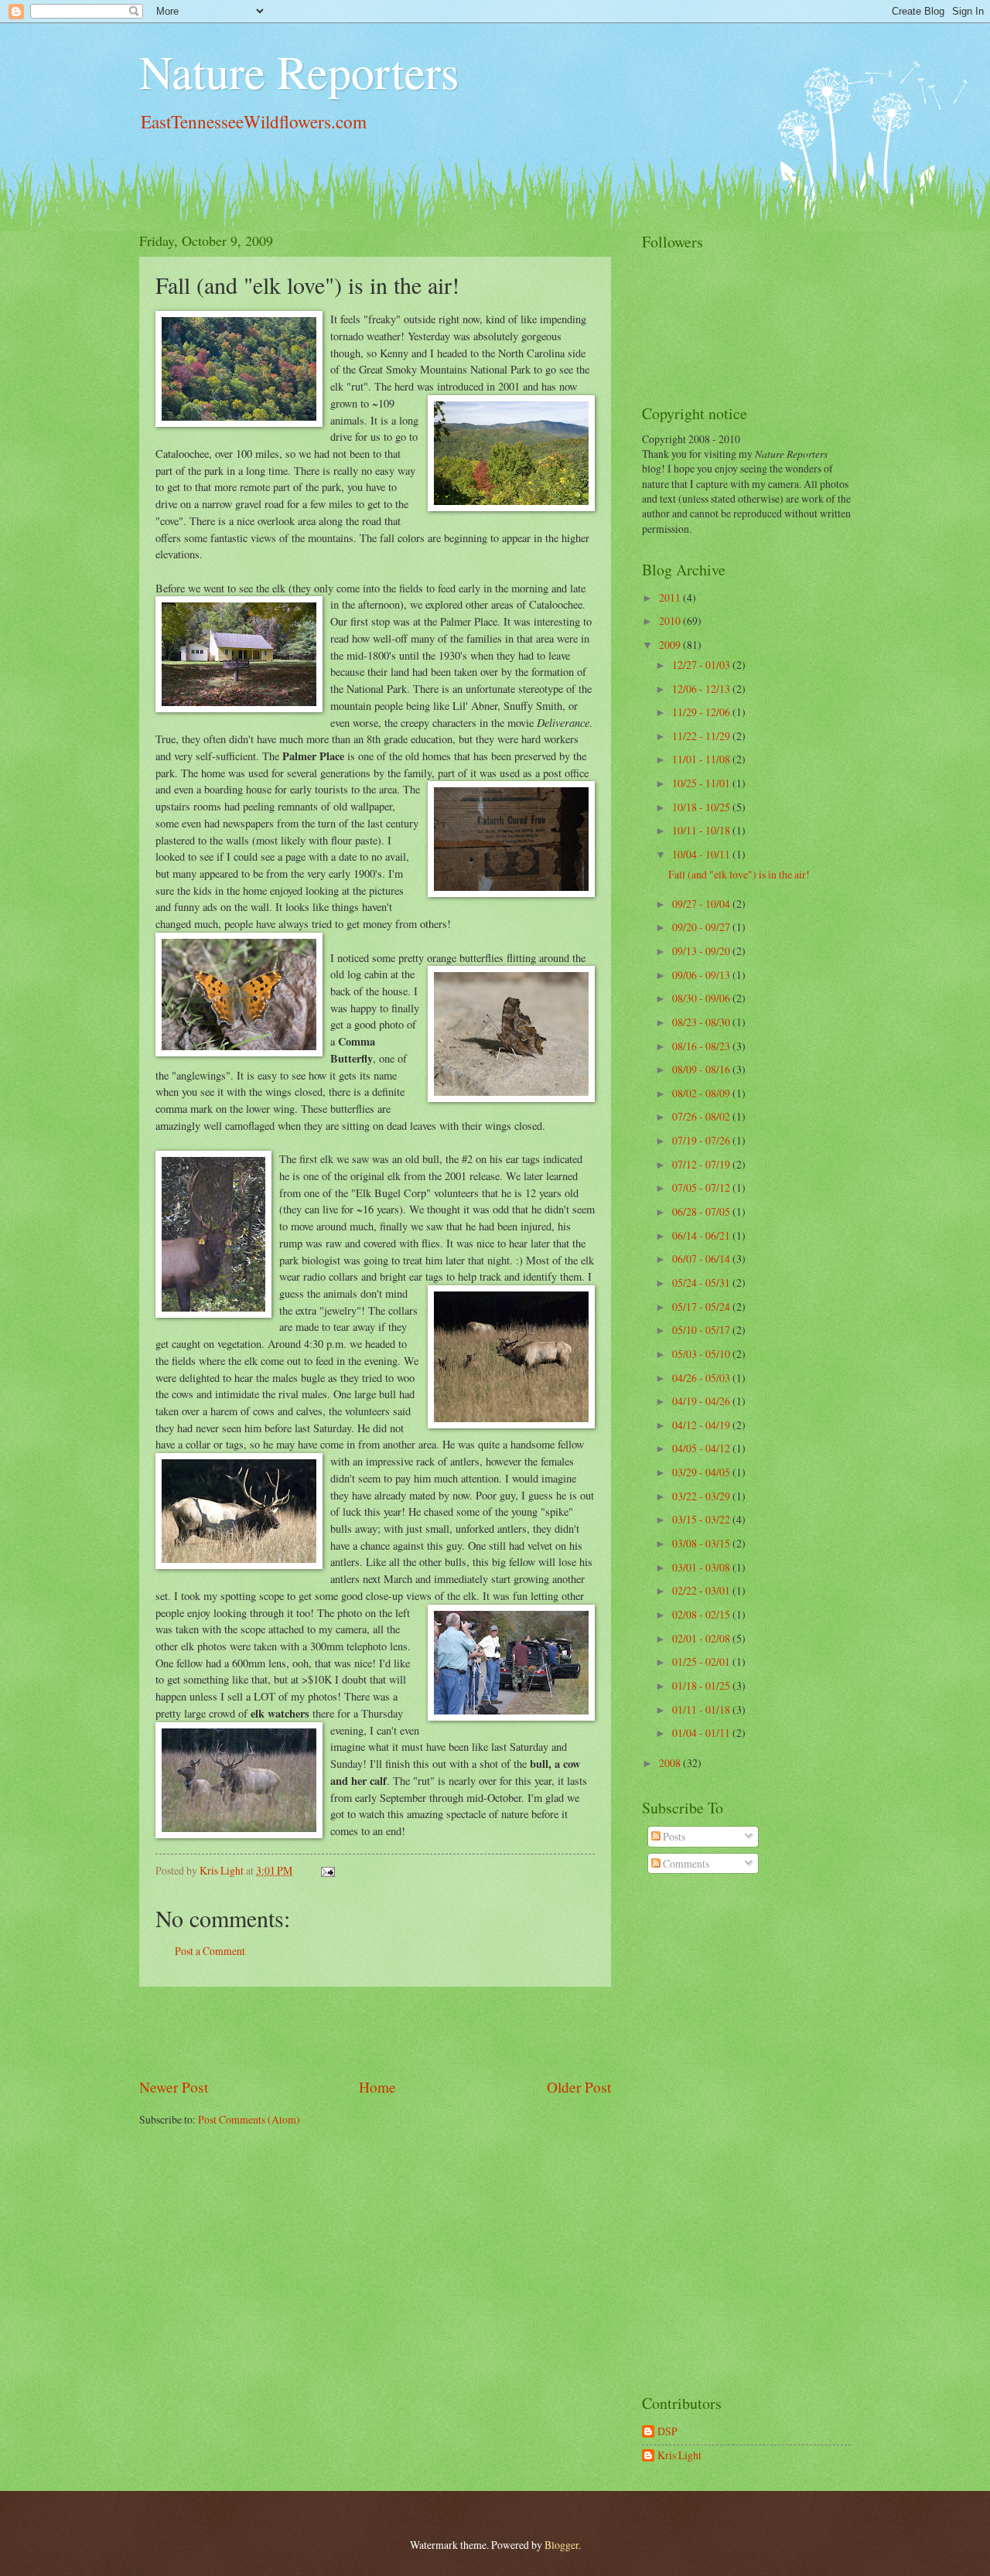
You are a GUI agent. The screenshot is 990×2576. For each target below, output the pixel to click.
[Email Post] (327, 1870)
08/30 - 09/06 (702, 998)
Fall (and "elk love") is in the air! (739, 874)
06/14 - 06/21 (702, 1235)
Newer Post (174, 2087)
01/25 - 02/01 (702, 1662)
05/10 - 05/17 (702, 1330)
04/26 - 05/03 (702, 1378)
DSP (667, 2432)
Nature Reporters (299, 71)
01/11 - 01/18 (702, 1709)
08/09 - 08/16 (702, 1069)
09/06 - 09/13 (702, 975)
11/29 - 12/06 (702, 712)
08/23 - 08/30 (702, 1022)
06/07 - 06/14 (702, 1259)
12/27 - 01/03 (702, 665)
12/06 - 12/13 (702, 689)
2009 (671, 645)
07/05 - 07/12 (702, 1187)
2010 (671, 621)
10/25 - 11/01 (702, 783)
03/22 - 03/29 (702, 1496)
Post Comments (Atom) (249, 2119)
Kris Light (679, 2456)
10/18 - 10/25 (702, 807)
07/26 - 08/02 (702, 1116)
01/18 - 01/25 (702, 1685)
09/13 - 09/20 (702, 951)
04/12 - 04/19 (702, 1425)
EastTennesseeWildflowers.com (254, 122)
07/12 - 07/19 (702, 1164)
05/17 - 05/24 (702, 1307)
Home (377, 2087)
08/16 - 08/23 (702, 1046)
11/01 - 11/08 (702, 759)
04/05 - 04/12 (702, 1448)
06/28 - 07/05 (702, 1211)
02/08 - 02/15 (702, 1614)
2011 (671, 597)
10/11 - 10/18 (702, 830)
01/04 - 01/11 (702, 1733)
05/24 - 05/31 (702, 1283)
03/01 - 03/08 (702, 1567)
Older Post (579, 2087)
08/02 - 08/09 (702, 1093)
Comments (685, 1863)
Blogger (562, 2545)
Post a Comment (210, 1951)
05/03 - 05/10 (702, 1354)
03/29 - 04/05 (702, 1472)
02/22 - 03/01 (702, 1590)
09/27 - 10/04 (702, 904)
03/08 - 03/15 (702, 1543)
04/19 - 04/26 (702, 1401)
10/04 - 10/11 (702, 854)
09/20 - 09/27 (702, 927)
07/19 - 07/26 (702, 1140)
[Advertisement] (375, 2032)
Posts (673, 1836)
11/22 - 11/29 (702, 736)
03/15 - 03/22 (702, 1519)
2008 (671, 1763)
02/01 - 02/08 (702, 1638)
